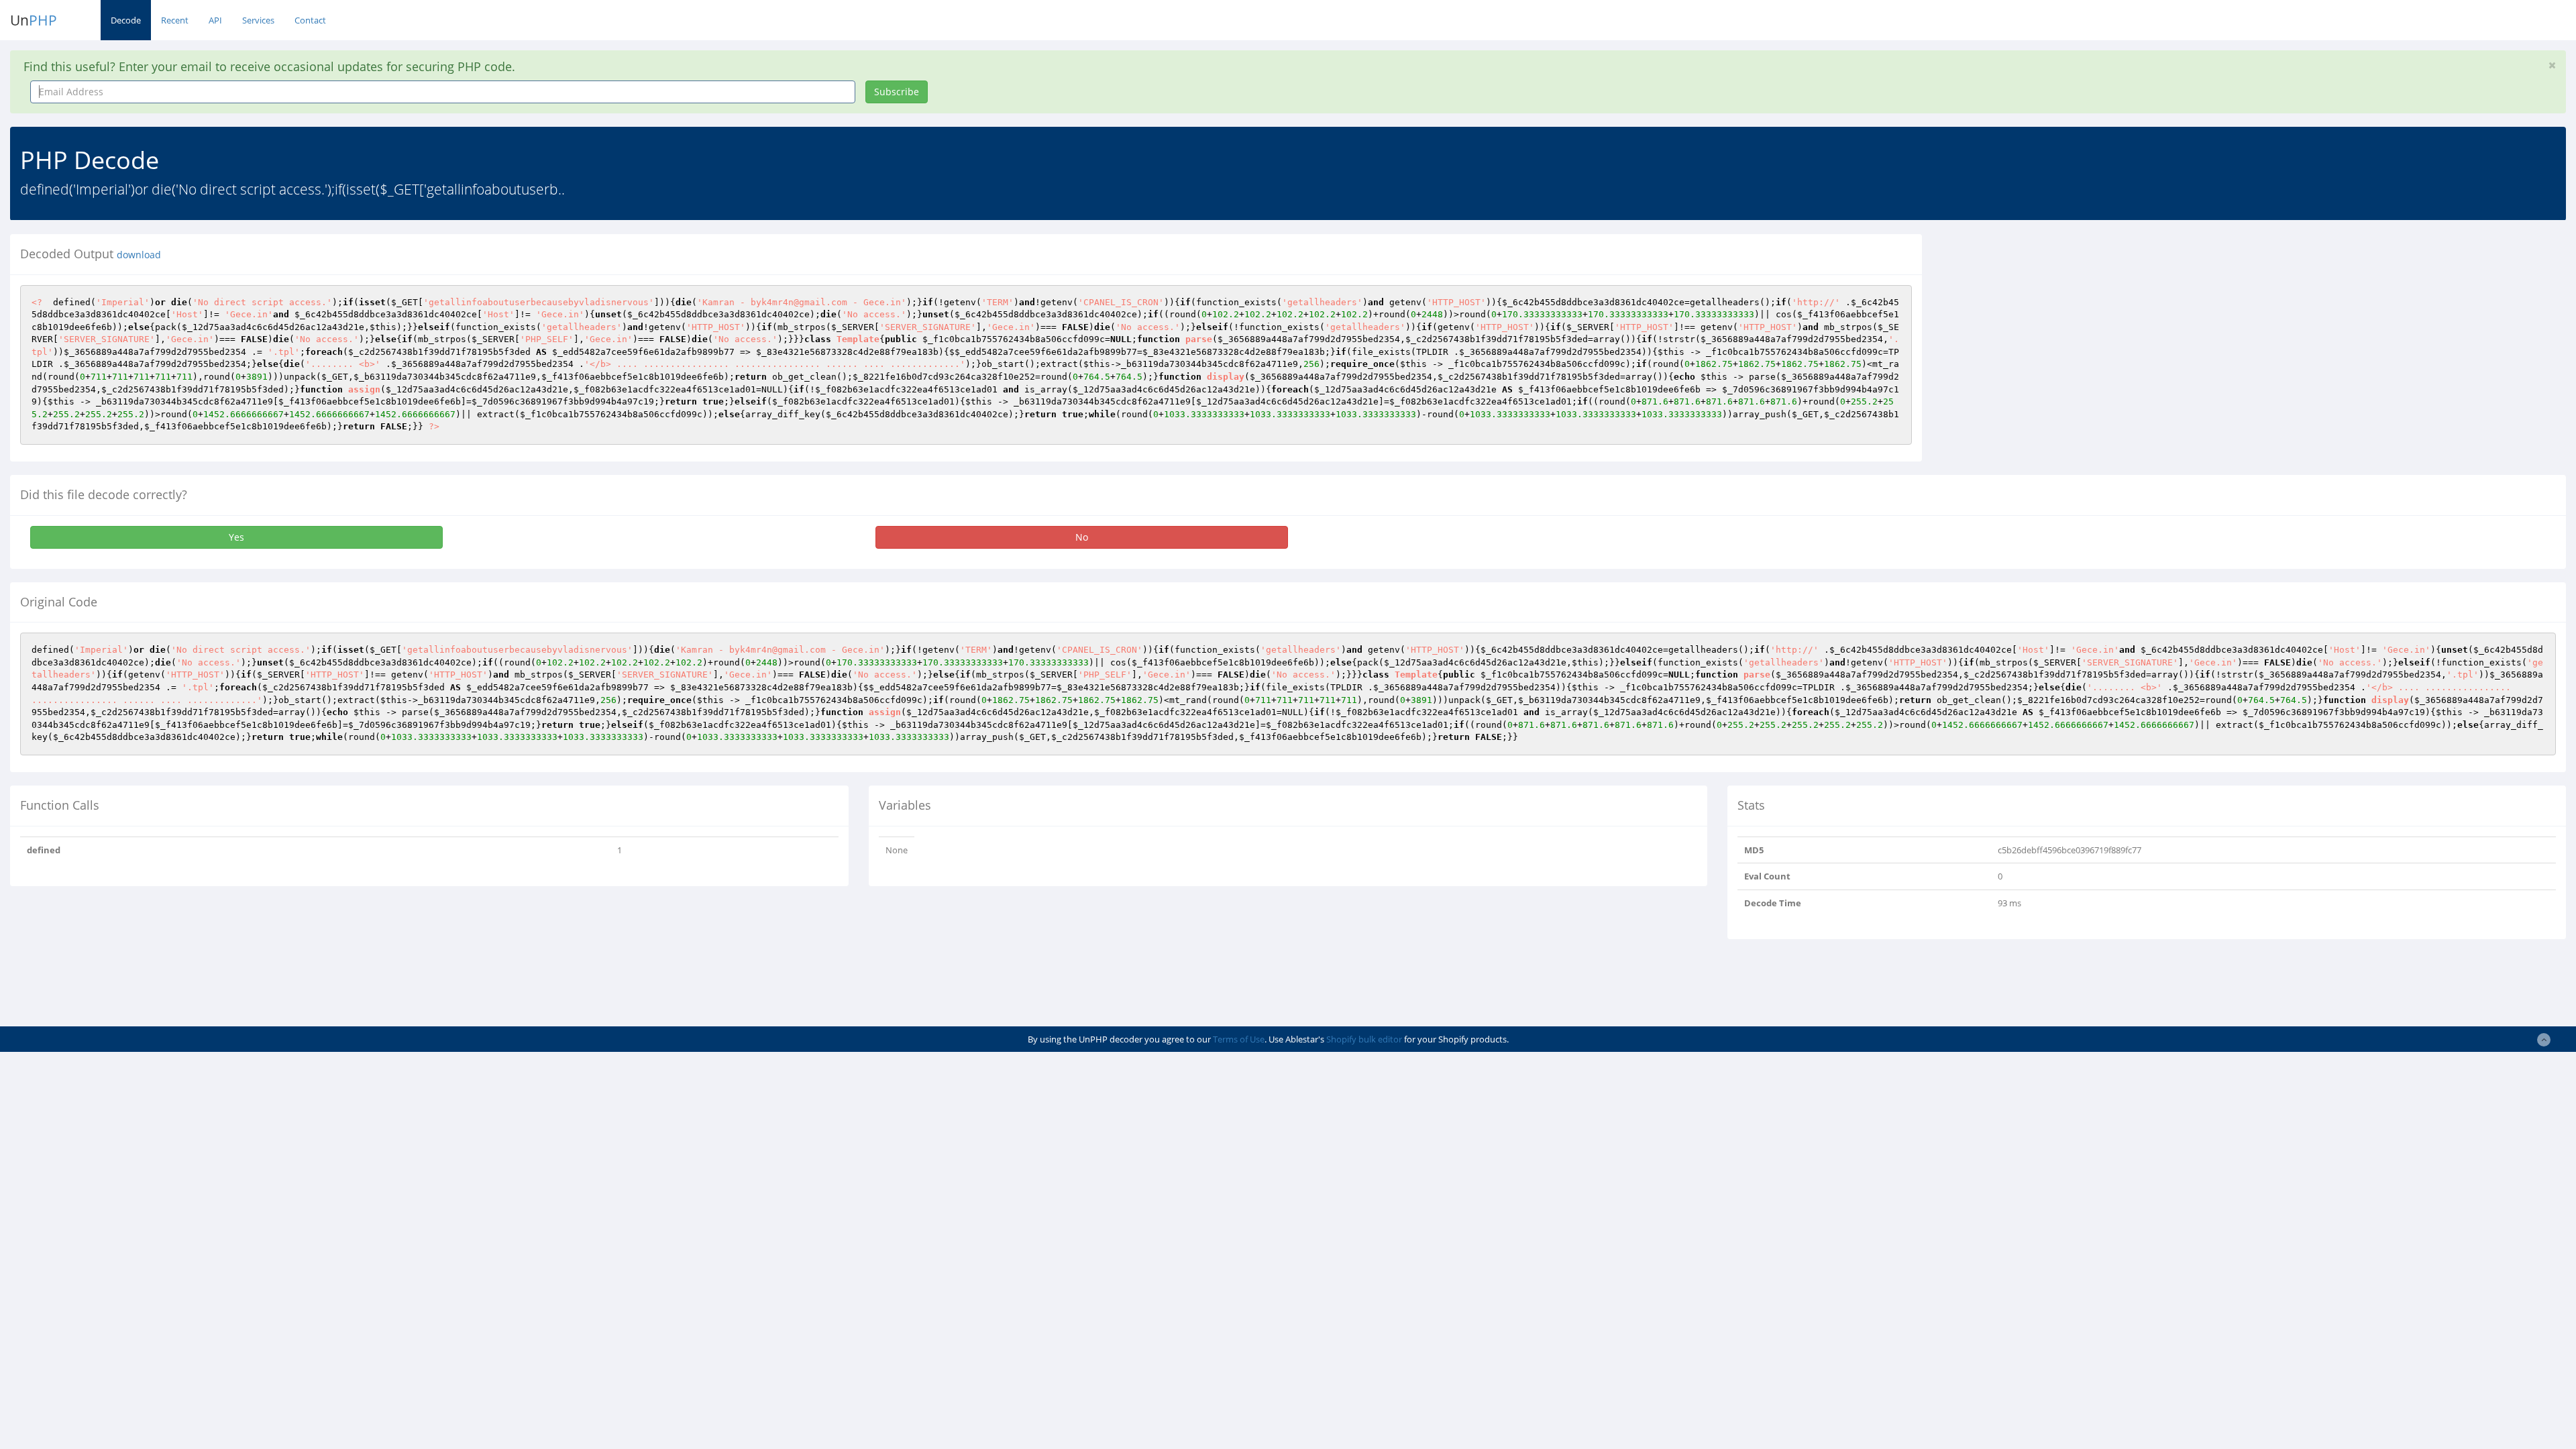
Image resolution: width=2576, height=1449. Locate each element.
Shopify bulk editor (1364, 1039)
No (1082, 537)
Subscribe (897, 92)
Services (258, 20)
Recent (175, 20)
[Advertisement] (2055, 328)
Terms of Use (1239, 1039)
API (215, 20)
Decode (126, 20)
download (139, 255)
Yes (236, 537)
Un (34, 20)
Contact (310, 20)
